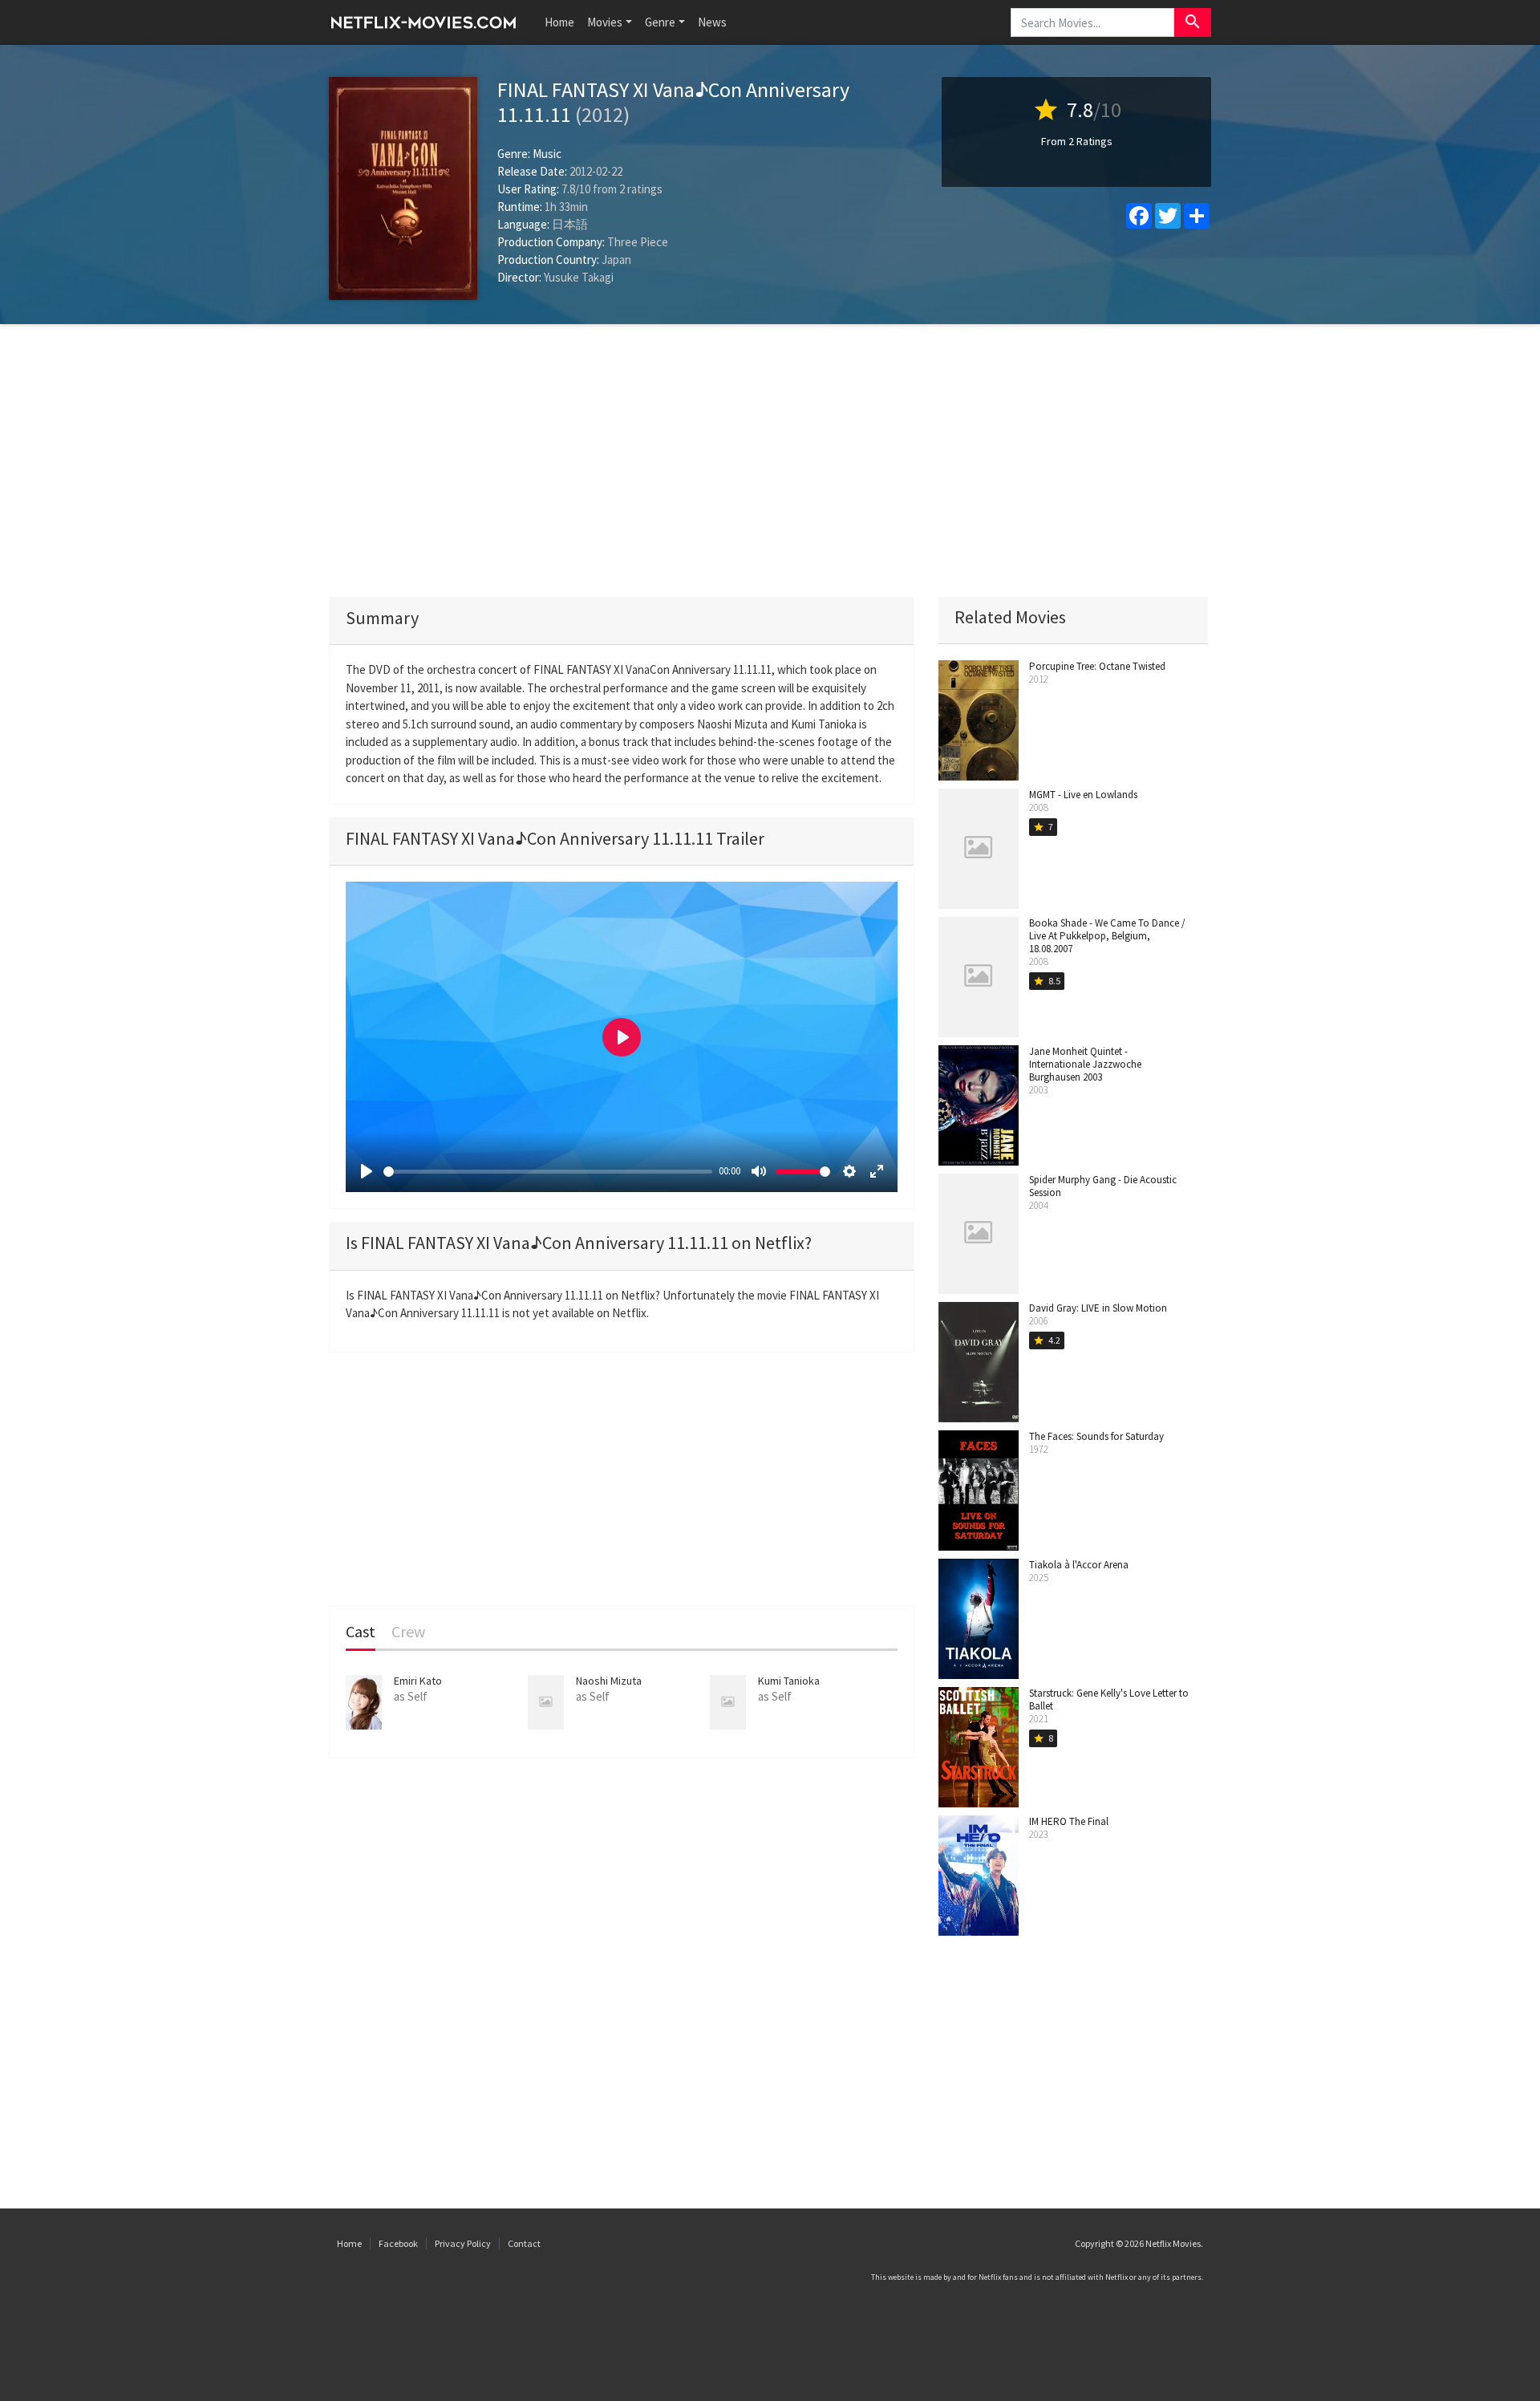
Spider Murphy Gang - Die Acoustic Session (1103, 1186)
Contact (524, 2243)
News (712, 22)
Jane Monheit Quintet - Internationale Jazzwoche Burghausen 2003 (1085, 1064)
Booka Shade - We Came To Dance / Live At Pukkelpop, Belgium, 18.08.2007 (1107, 936)
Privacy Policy (463, 2243)
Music (547, 154)
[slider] (548, 1172)
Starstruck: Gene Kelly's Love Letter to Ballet (1109, 1699)
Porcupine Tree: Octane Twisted (1097, 666)
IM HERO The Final (1069, 1821)
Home (559, 22)
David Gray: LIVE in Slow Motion (1098, 1308)
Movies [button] (605, 22)
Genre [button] (660, 22)
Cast (361, 1632)
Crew (408, 1632)
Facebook (398, 2243)
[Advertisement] (770, 460)
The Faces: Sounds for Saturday (1096, 1436)
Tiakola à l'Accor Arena (1079, 1565)
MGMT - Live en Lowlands (1083, 795)
